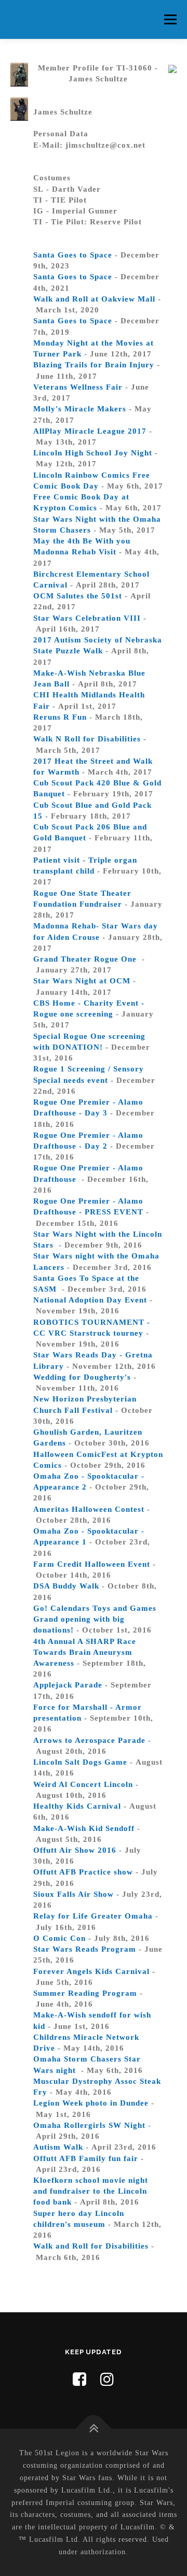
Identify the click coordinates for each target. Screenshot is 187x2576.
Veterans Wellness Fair (78, 387)
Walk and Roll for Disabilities (91, 2246)
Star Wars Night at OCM (82, 981)
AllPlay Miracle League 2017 (90, 431)
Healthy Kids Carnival (77, 1806)
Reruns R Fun (60, 717)
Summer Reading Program (85, 1993)
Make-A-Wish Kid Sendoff (84, 1828)
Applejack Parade (68, 1685)
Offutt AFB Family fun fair (86, 2158)
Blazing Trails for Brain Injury (94, 365)
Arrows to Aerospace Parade (89, 1740)
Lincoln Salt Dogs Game (80, 1762)
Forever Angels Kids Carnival (91, 1971)
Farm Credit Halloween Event (92, 1564)
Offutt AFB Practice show (83, 1872)
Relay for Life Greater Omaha (93, 1916)
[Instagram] (107, 2379)
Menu (170, 19)
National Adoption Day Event (90, 1300)
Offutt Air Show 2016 (75, 1850)
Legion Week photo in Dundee (91, 2103)
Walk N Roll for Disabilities (87, 739)
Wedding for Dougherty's (82, 1377)
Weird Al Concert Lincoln (83, 1784)
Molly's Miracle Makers (80, 409)
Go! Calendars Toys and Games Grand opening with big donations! (95, 1619)
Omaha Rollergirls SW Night (89, 2125)
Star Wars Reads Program (85, 1949)
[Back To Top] (94, 2429)
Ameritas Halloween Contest (89, 1509)
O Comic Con (59, 1938)
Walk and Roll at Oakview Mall (94, 299)
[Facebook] (80, 2379)
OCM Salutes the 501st (78, 596)
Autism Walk (58, 2147)
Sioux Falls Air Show (74, 1894)
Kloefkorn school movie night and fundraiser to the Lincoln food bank (91, 2191)
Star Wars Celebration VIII (87, 618)
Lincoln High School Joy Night (93, 453)
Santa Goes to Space (73, 255)
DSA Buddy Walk (66, 1586)
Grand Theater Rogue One (86, 959)
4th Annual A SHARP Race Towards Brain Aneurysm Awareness (85, 1652)
